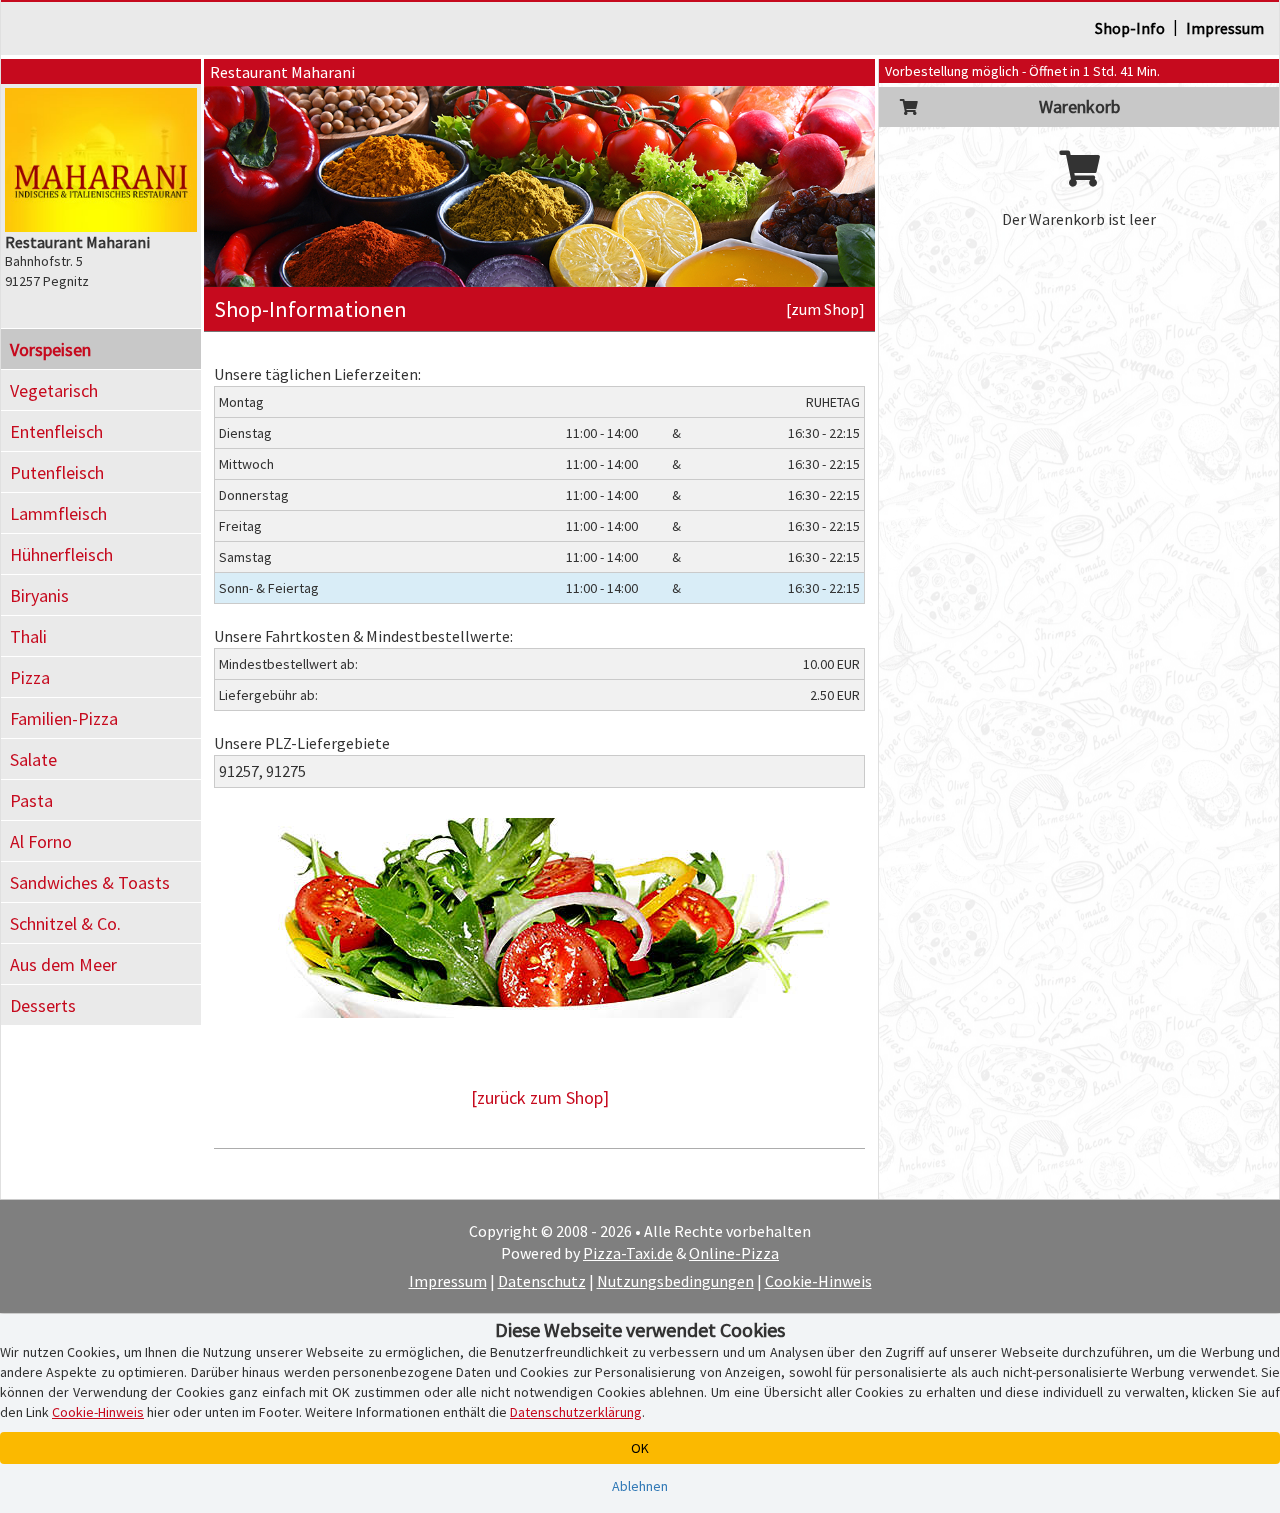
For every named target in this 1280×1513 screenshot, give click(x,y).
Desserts (43, 1005)
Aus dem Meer (63, 964)
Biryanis (39, 595)
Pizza (30, 677)
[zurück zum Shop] (540, 1097)
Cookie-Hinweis (818, 1281)
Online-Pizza (734, 1253)
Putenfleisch (57, 472)
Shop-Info (1130, 28)
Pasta (31, 800)
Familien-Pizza (64, 718)
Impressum (1225, 28)
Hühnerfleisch (61, 554)
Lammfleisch (58, 513)
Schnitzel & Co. (65, 923)
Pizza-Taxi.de (628, 1253)
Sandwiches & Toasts (90, 882)
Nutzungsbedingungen (675, 1281)
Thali (28, 636)
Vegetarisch (54, 390)
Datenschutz (542, 1281)
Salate (33, 759)
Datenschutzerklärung (576, 1412)
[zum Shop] (825, 309)
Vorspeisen (50, 349)
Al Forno (41, 841)
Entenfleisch (56, 431)
